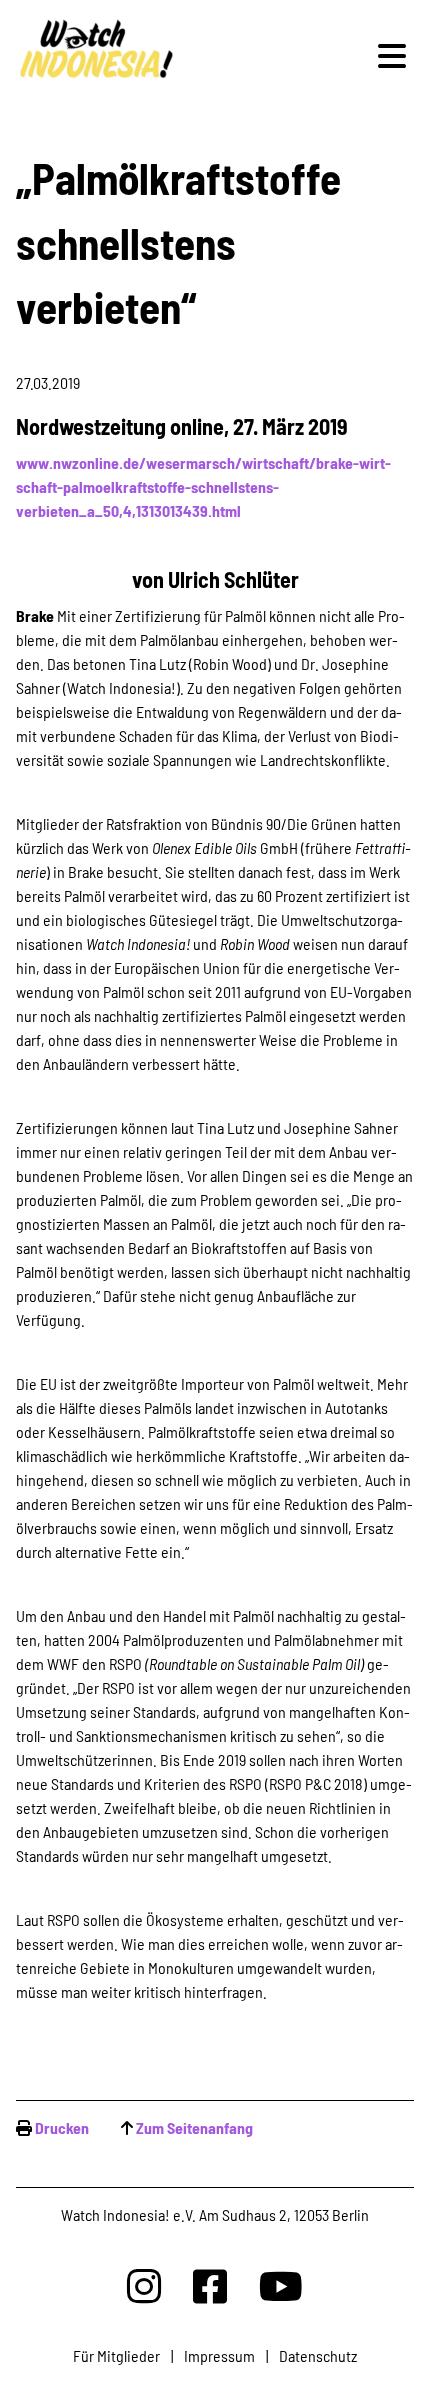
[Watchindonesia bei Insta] (144, 2285)
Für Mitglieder (116, 2355)
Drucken (62, 2127)
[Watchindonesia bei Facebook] (210, 2285)
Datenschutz (318, 2355)
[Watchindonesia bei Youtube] (281, 2285)
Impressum (219, 2355)
